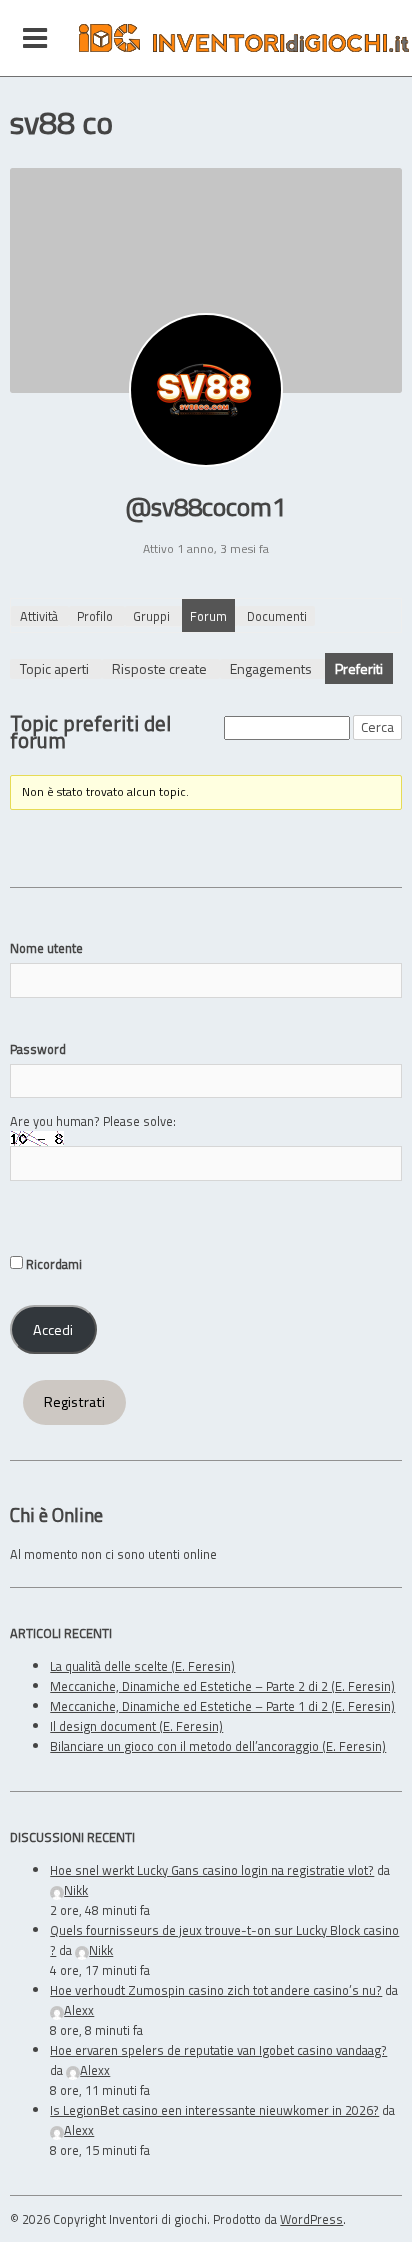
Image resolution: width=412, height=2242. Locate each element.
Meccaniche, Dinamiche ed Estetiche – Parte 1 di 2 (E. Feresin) (222, 1706)
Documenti (277, 616)
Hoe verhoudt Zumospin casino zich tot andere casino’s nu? (216, 1990)
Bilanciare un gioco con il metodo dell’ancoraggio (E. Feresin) (218, 1746)
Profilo (95, 616)
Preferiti (359, 668)
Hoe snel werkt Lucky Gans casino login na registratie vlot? (212, 1870)
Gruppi (151, 616)
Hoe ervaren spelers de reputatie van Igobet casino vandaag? (218, 2050)
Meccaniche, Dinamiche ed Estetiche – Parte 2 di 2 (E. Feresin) (222, 1686)
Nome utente (46, 948)
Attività (39, 616)
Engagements (271, 668)
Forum (208, 616)
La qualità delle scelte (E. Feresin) (142, 1666)
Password (38, 1049)
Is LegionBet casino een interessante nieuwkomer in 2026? (214, 2110)
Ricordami (52, 1264)
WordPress (311, 2219)
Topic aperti (54, 668)
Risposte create (159, 668)
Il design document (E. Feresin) (136, 1726)
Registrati (74, 1402)
